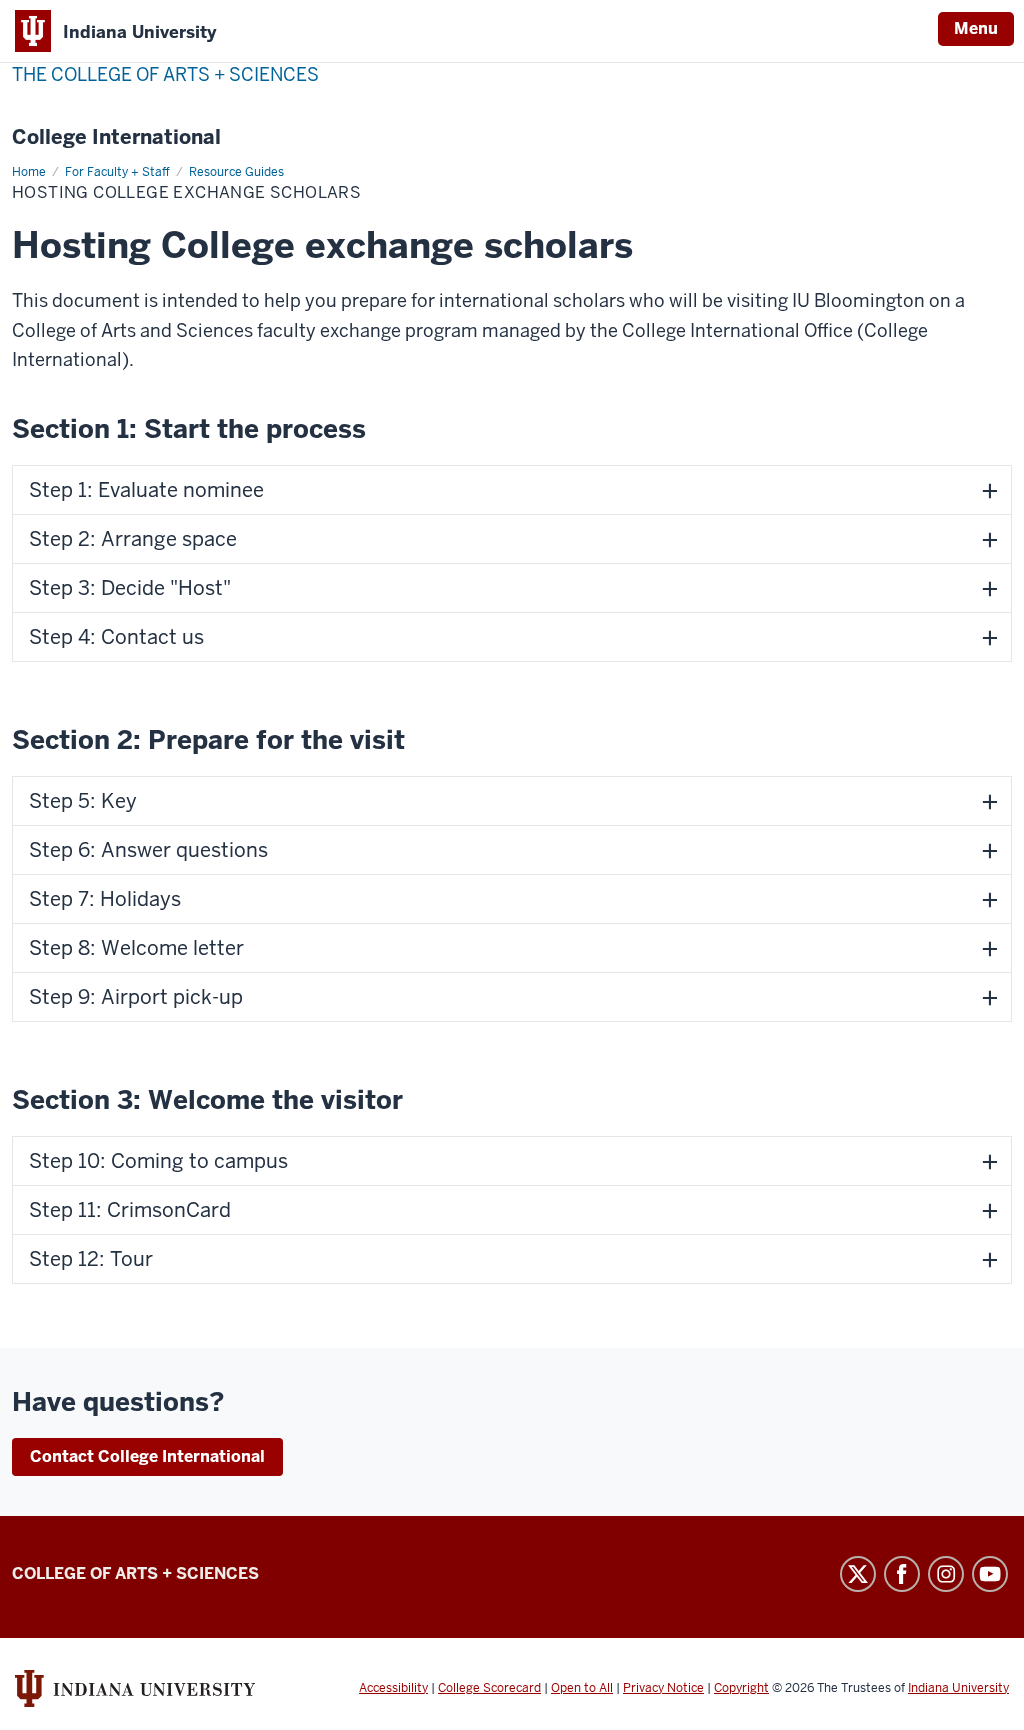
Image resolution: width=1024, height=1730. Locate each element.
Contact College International (147, 1456)
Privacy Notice (663, 1688)
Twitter (858, 1574)
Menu (976, 28)
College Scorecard (489, 1688)
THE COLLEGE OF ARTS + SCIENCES (165, 74)
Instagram (946, 1574)
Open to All (582, 1688)
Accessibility (393, 1688)
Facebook (902, 1574)
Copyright (741, 1688)
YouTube (990, 1574)
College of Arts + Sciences (135, 1573)
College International (116, 137)
